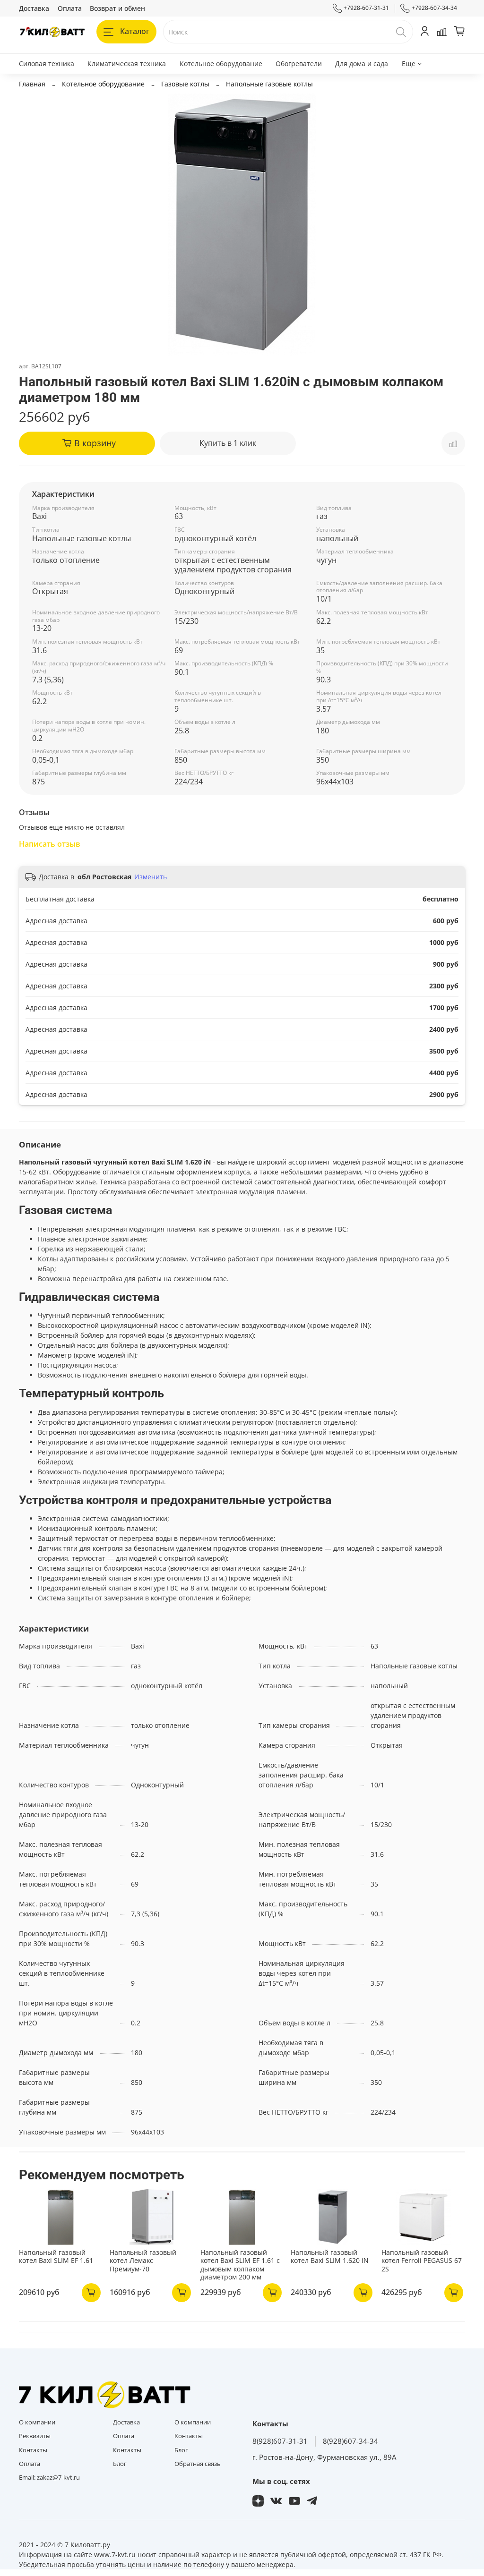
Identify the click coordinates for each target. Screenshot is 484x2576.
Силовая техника (47, 64)
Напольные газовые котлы (269, 84)
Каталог (135, 31)
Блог (120, 2464)
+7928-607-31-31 (366, 8)
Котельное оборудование (221, 64)
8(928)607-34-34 (350, 2441)
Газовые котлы (185, 84)
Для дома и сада (362, 64)
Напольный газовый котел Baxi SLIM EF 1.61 (56, 2257)
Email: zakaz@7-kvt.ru (49, 2478)
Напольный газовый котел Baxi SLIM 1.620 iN (330, 2257)
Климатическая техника (127, 64)
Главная (32, 84)
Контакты (33, 2450)
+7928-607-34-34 (434, 8)
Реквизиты (35, 2436)
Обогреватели (299, 64)
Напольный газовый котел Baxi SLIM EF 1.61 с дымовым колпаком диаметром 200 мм (240, 2265)
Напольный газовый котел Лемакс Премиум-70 (143, 2261)
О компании (37, 2422)
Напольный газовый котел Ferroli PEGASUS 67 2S (422, 2261)
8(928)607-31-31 (280, 2441)
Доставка (34, 8)
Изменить (151, 877)
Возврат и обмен (117, 8)
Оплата (70, 8)
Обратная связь (198, 2464)
